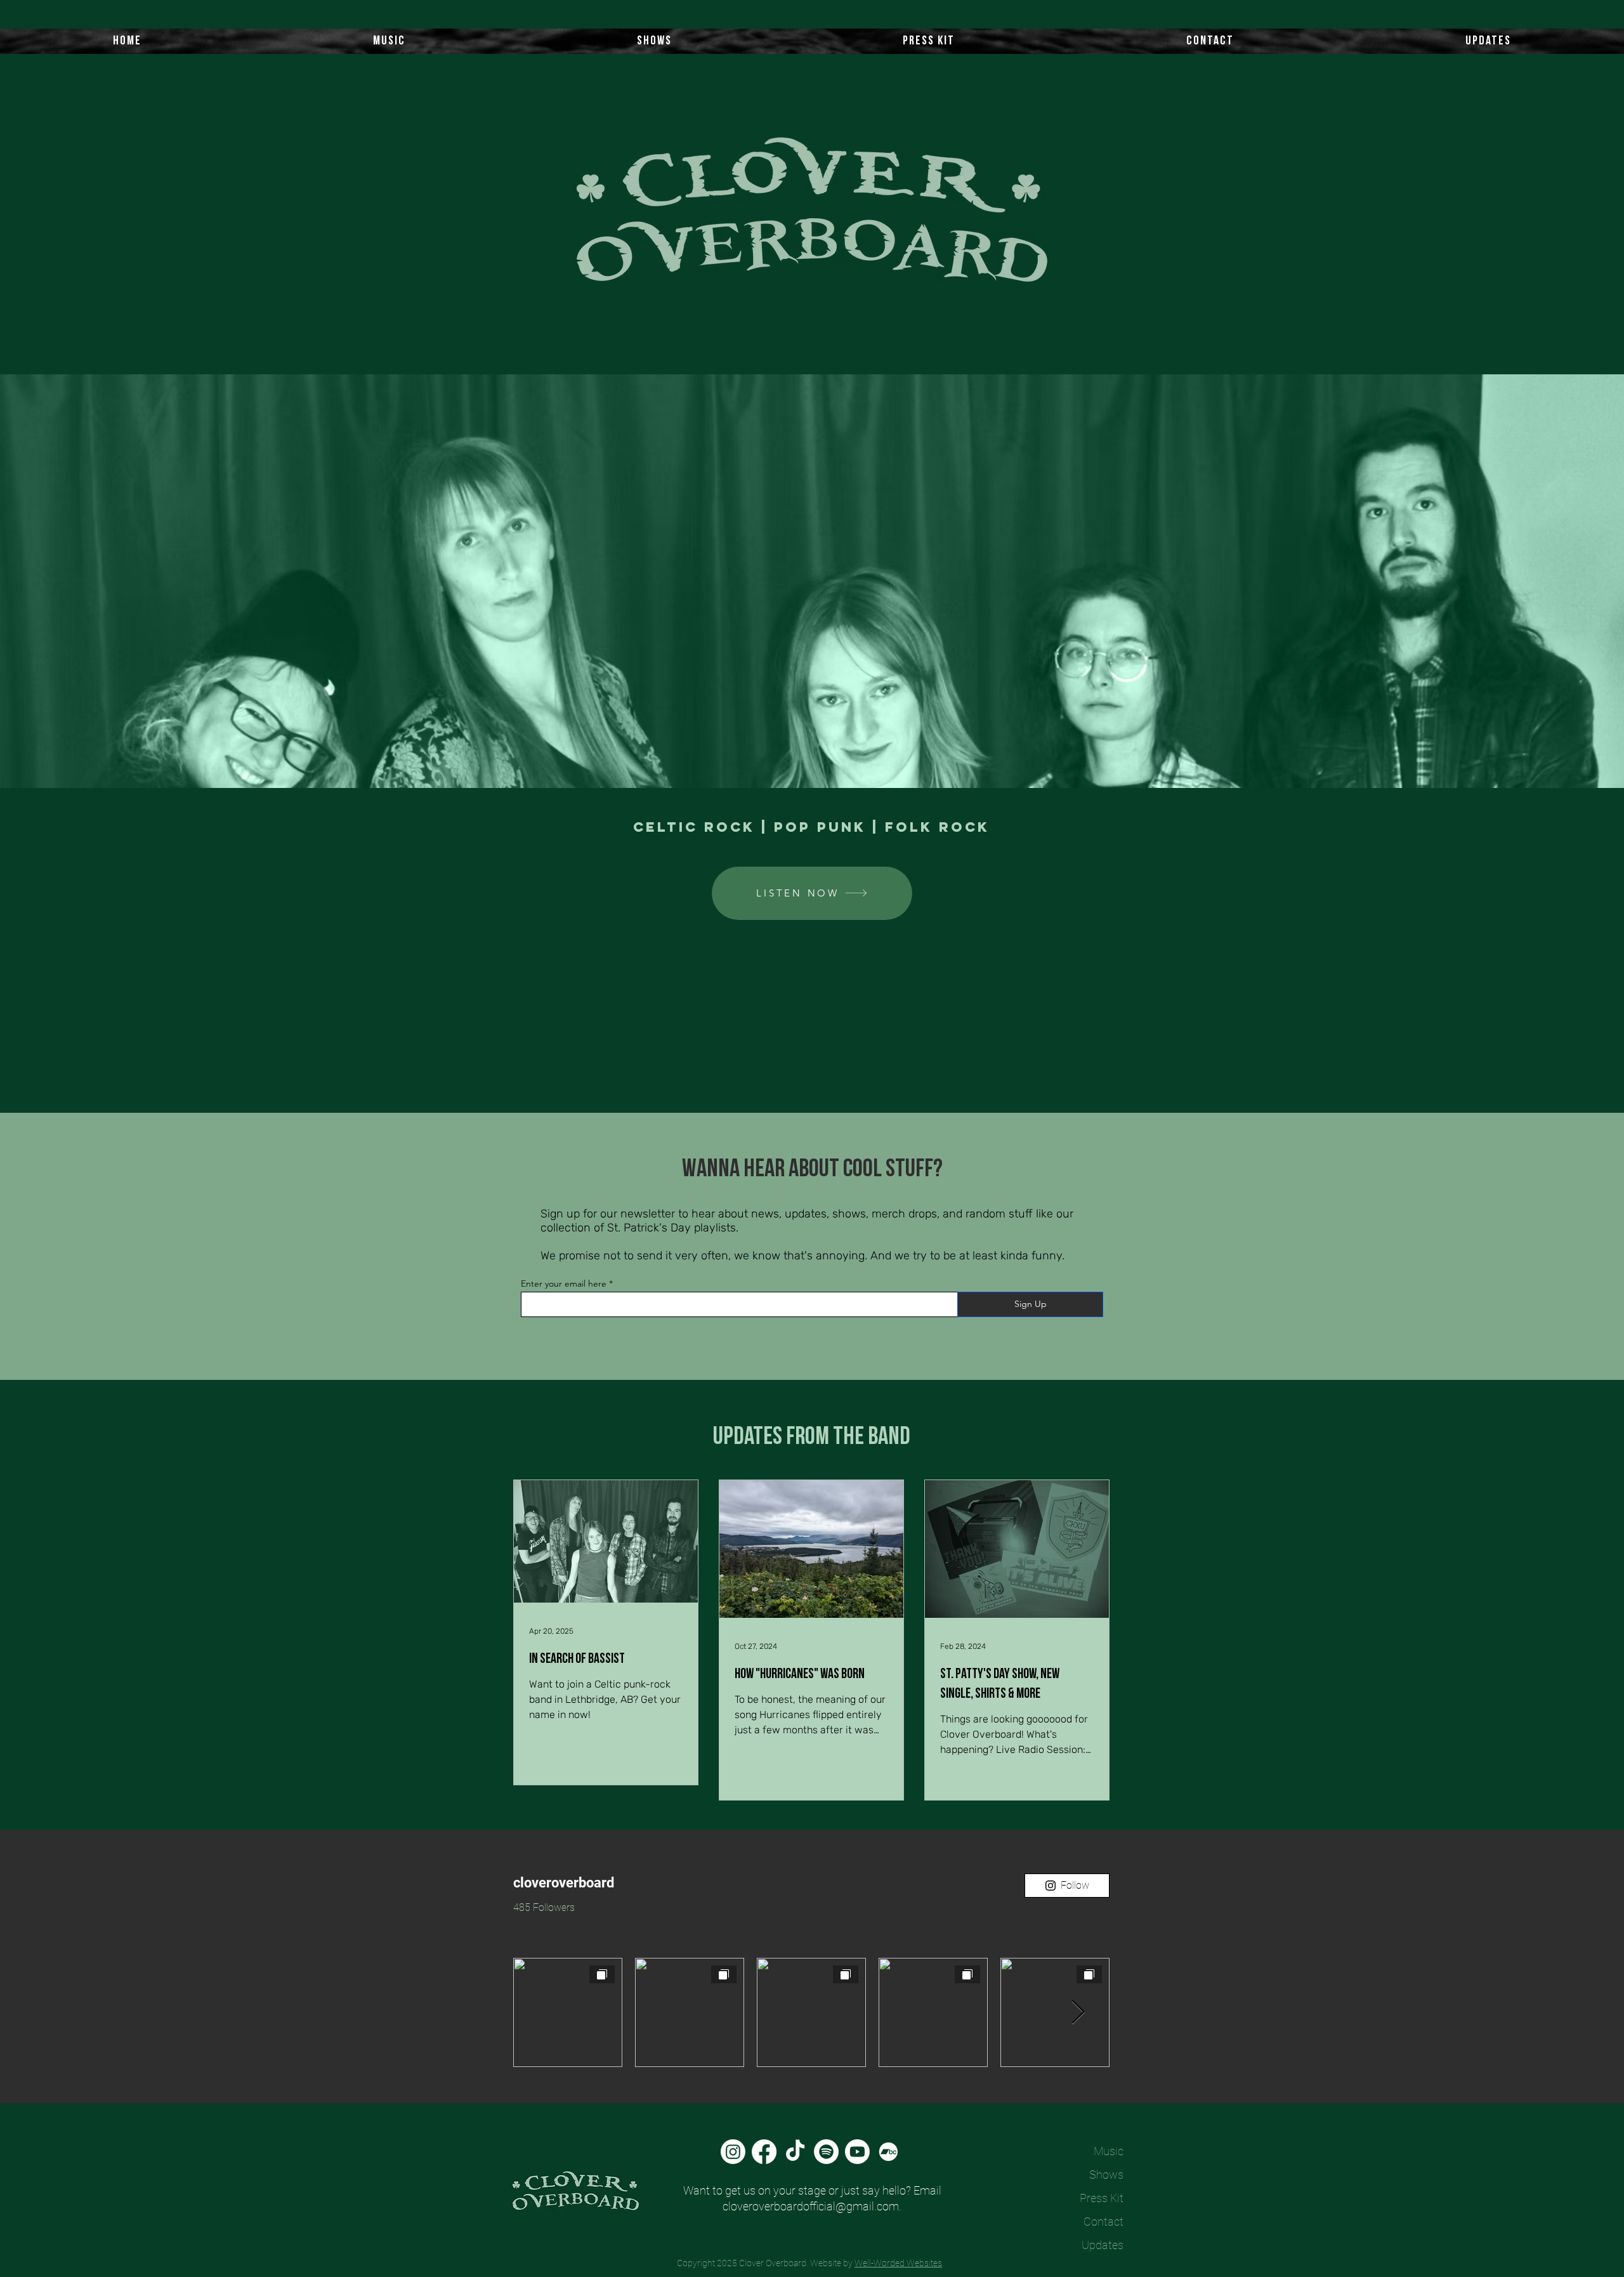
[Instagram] (733, 2152)
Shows (1106, 2175)
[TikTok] (795, 2152)
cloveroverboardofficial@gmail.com (811, 2206)
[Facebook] (764, 2152)
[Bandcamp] (888, 2152)
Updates (1103, 2245)
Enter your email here (564, 1283)
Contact (1103, 2221)
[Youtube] (857, 2152)
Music (1109, 2151)
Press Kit (1102, 2198)
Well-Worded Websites (898, 2263)
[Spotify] (826, 2152)
